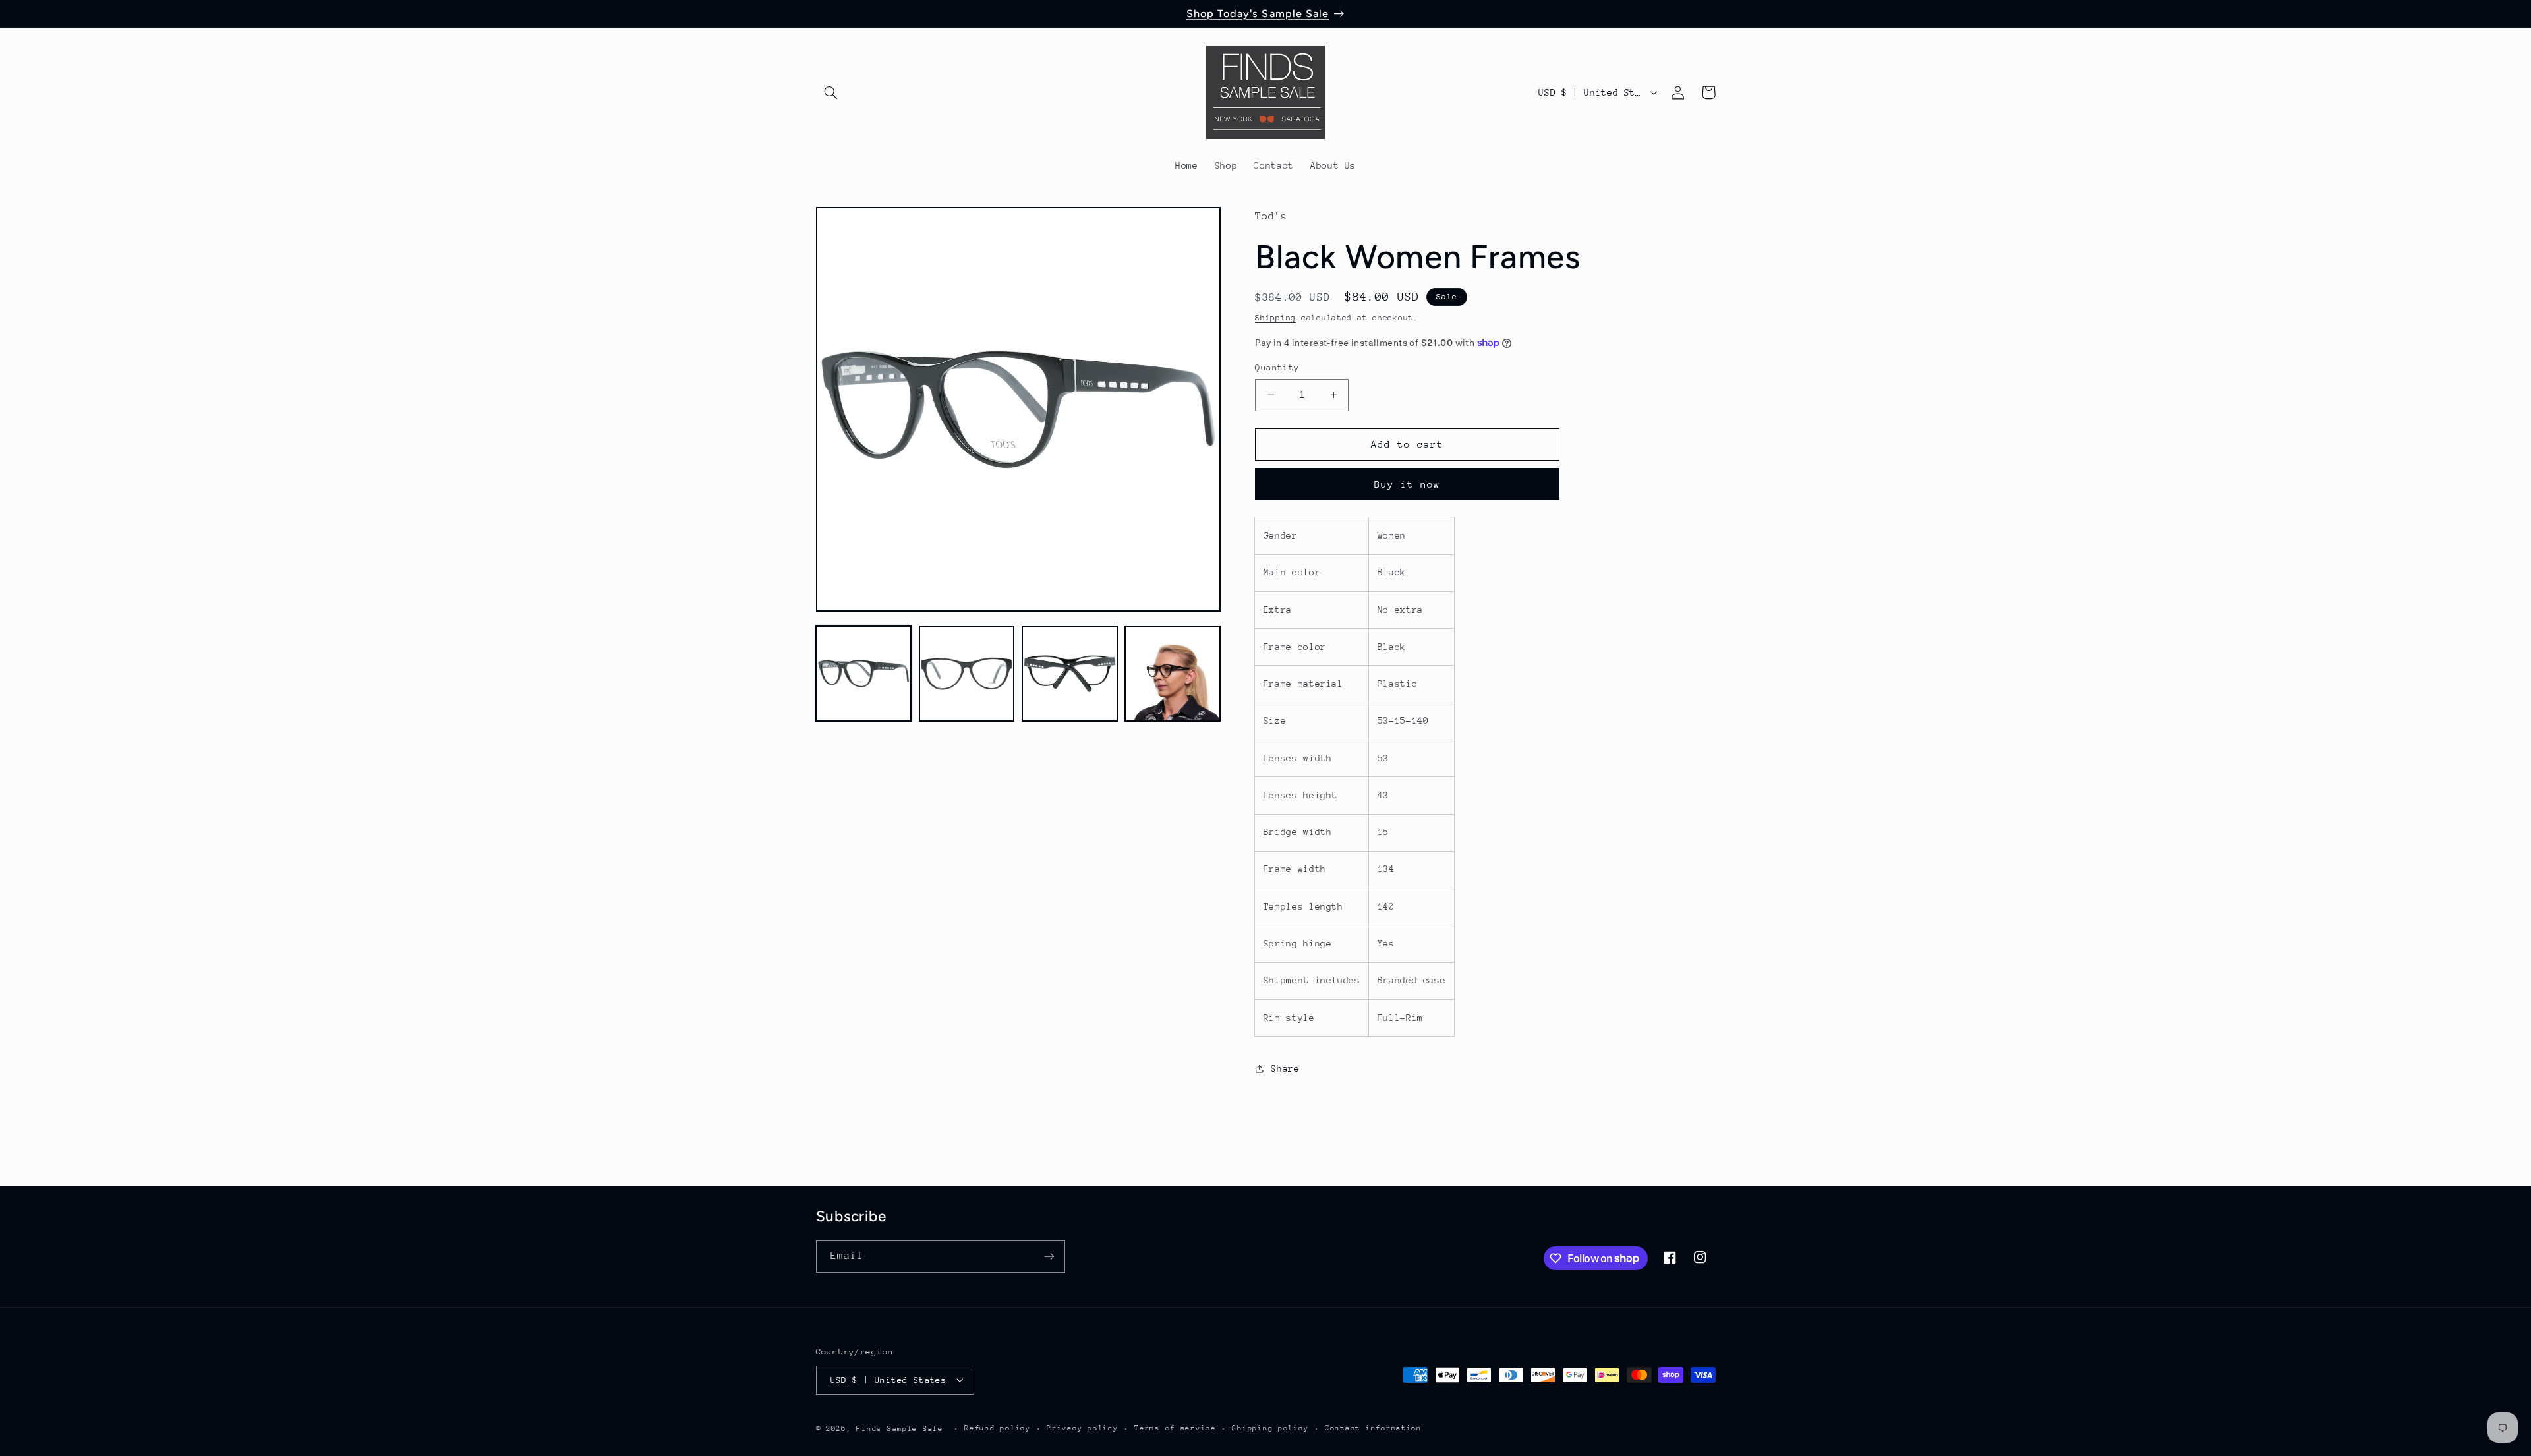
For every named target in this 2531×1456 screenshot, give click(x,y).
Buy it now (1408, 484)
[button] (831, 92)
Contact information (1373, 1428)
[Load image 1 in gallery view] (864, 674)
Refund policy (998, 1428)
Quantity (1277, 367)
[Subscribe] (1049, 1256)
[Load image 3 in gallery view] (1070, 674)
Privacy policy (1082, 1428)
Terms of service (1175, 1428)
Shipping (1275, 318)
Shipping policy (1270, 1428)
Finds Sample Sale (900, 1428)
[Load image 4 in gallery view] (1173, 674)
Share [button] (1285, 1068)
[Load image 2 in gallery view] (967, 674)
